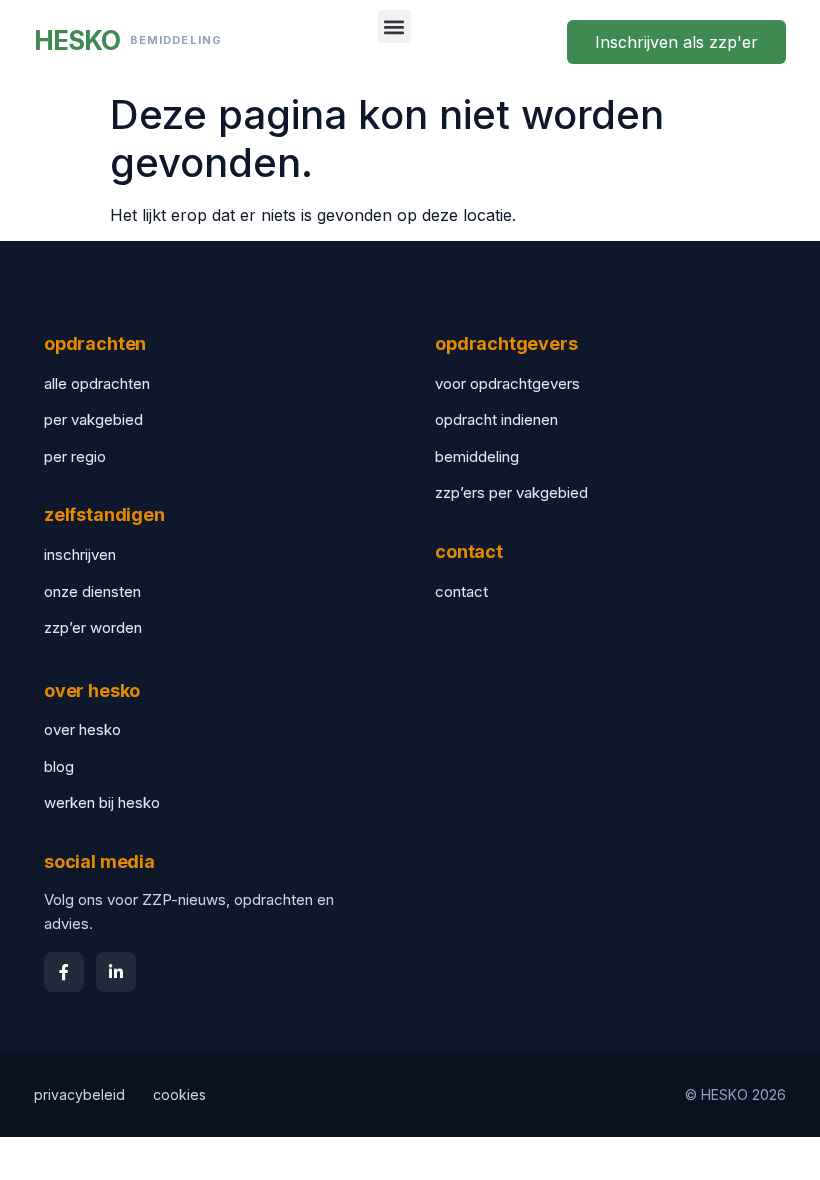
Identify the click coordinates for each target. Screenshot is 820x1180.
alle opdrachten (97, 383)
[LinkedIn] (116, 972)
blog (59, 766)
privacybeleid (79, 1094)
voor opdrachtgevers (507, 383)
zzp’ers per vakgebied (511, 492)
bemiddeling (477, 456)
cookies (179, 1094)
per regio (75, 456)
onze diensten (92, 591)
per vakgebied (93, 419)
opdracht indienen (496, 419)
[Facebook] (64, 972)
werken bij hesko (102, 802)
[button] (394, 26)
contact (461, 591)
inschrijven (80, 554)
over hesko (82, 729)
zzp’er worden (93, 627)
